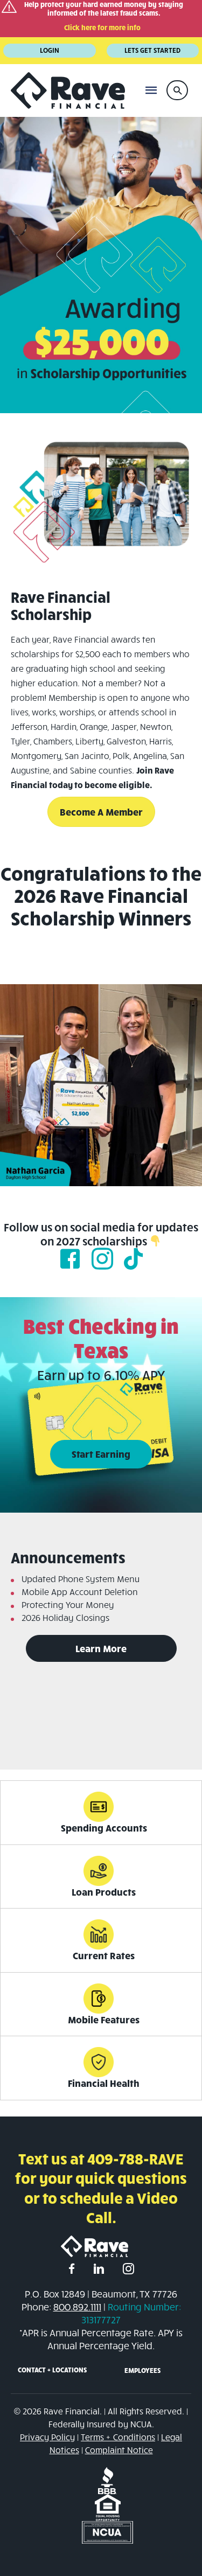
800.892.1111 (77, 2307)
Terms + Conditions (118, 2437)
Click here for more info (102, 27)
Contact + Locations (52, 2370)
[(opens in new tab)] (107, 2479)
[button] (177, 90)
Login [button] (50, 50)
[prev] (27, 1100)
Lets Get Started (152, 50)
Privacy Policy (47, 2437)
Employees (142, 2370)
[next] (175, 1100)
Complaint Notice (119, 2450)
